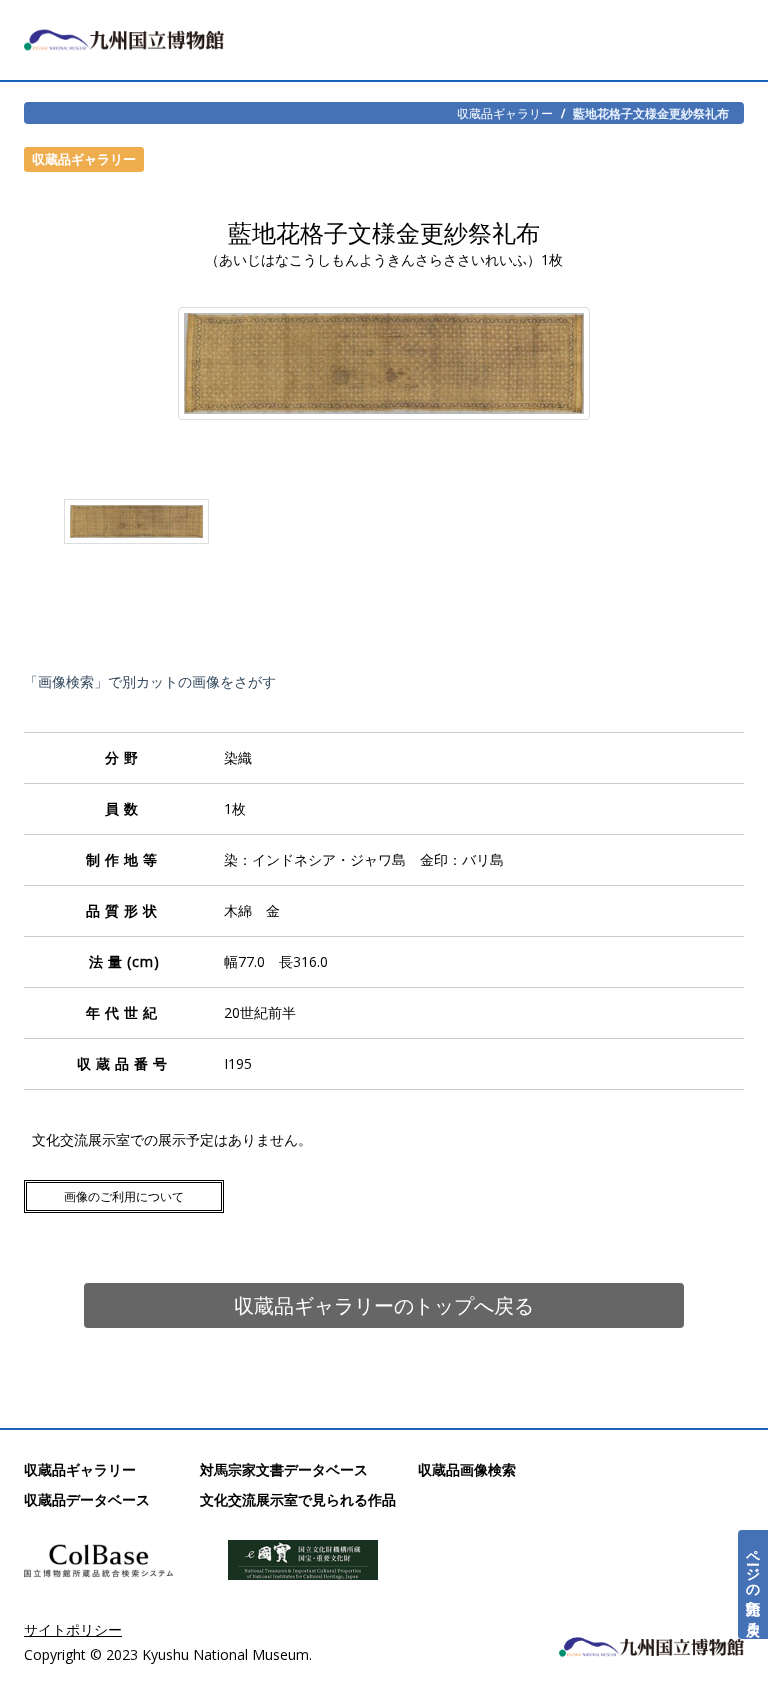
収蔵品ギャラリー (505, 113)
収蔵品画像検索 (467, 1469)
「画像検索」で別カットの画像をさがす (150, 681)
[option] (136, 526)
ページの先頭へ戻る (753, 1584)
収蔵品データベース (87, 1499)
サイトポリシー (73, 1629)
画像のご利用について (124, 1196)
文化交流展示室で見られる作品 (298, 1499)
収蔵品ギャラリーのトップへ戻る (384, 1305)
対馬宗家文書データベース (284, 1469)
